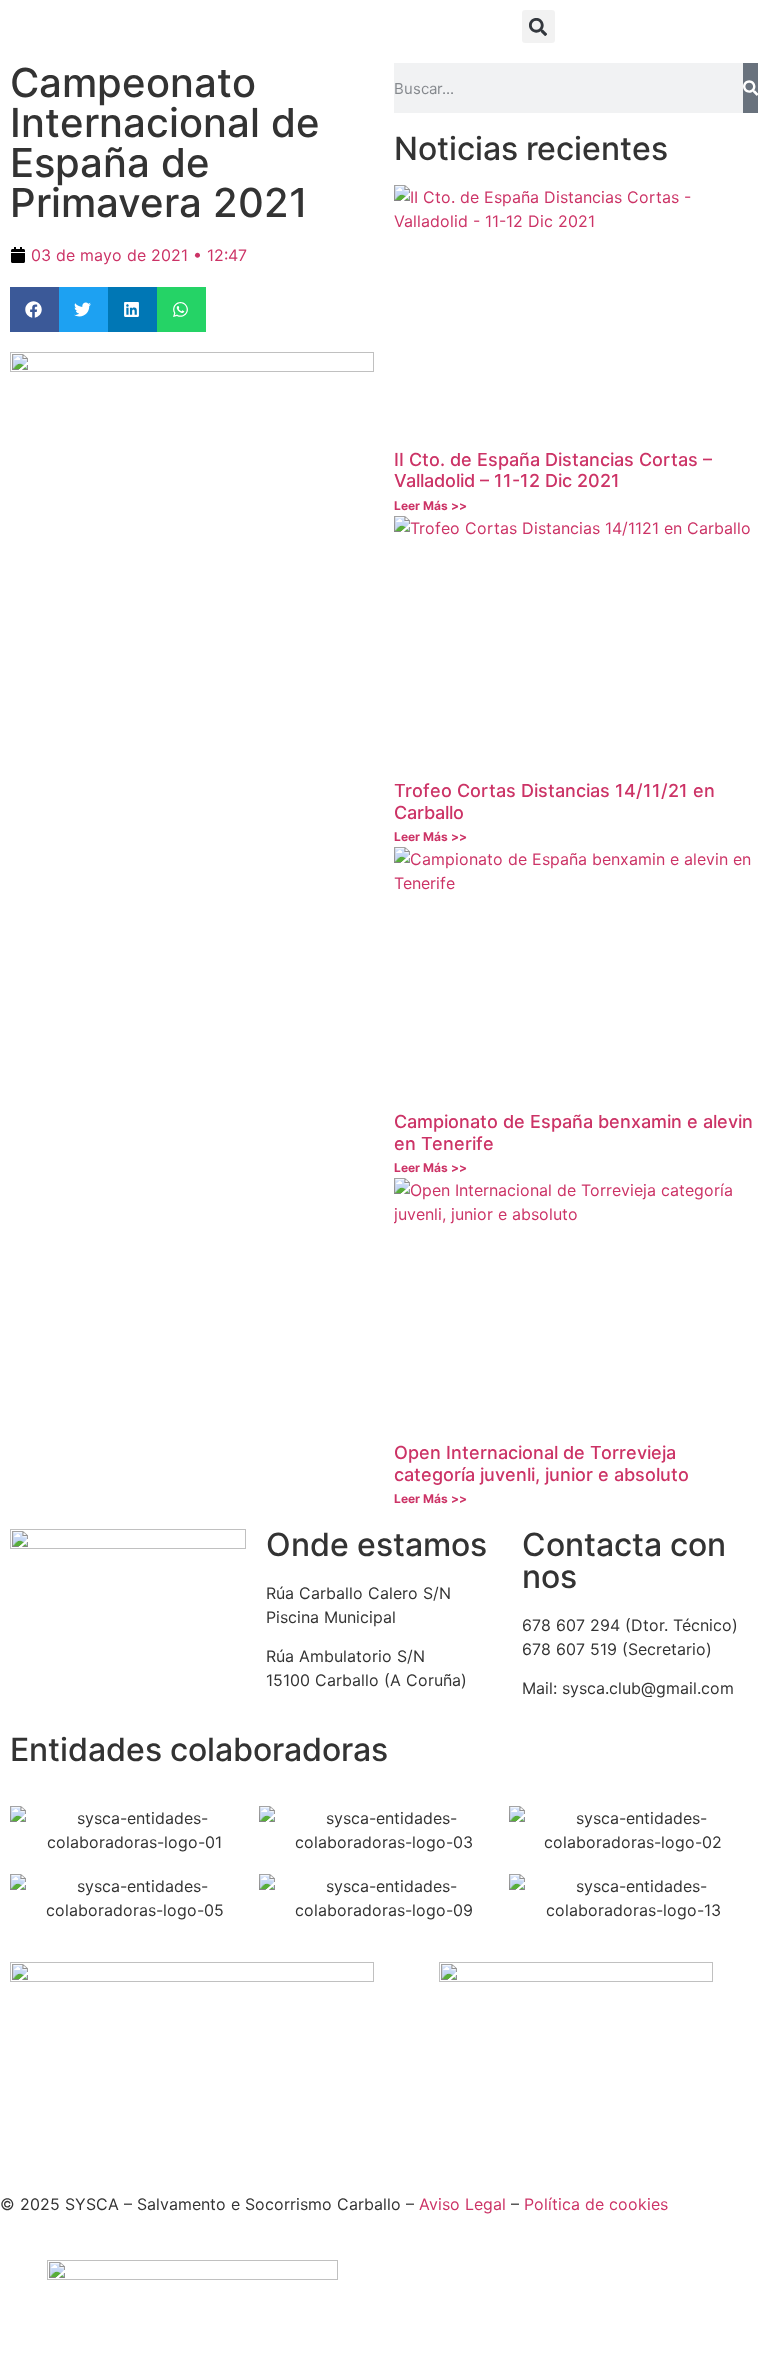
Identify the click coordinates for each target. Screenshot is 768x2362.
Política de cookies (596, 2204)
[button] (538, 26)
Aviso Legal (462, 2204)
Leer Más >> (430, 505)
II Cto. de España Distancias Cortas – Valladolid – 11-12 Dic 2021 (553, 470)
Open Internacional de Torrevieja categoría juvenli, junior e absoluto (541, 1463)
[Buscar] (750, 88)
